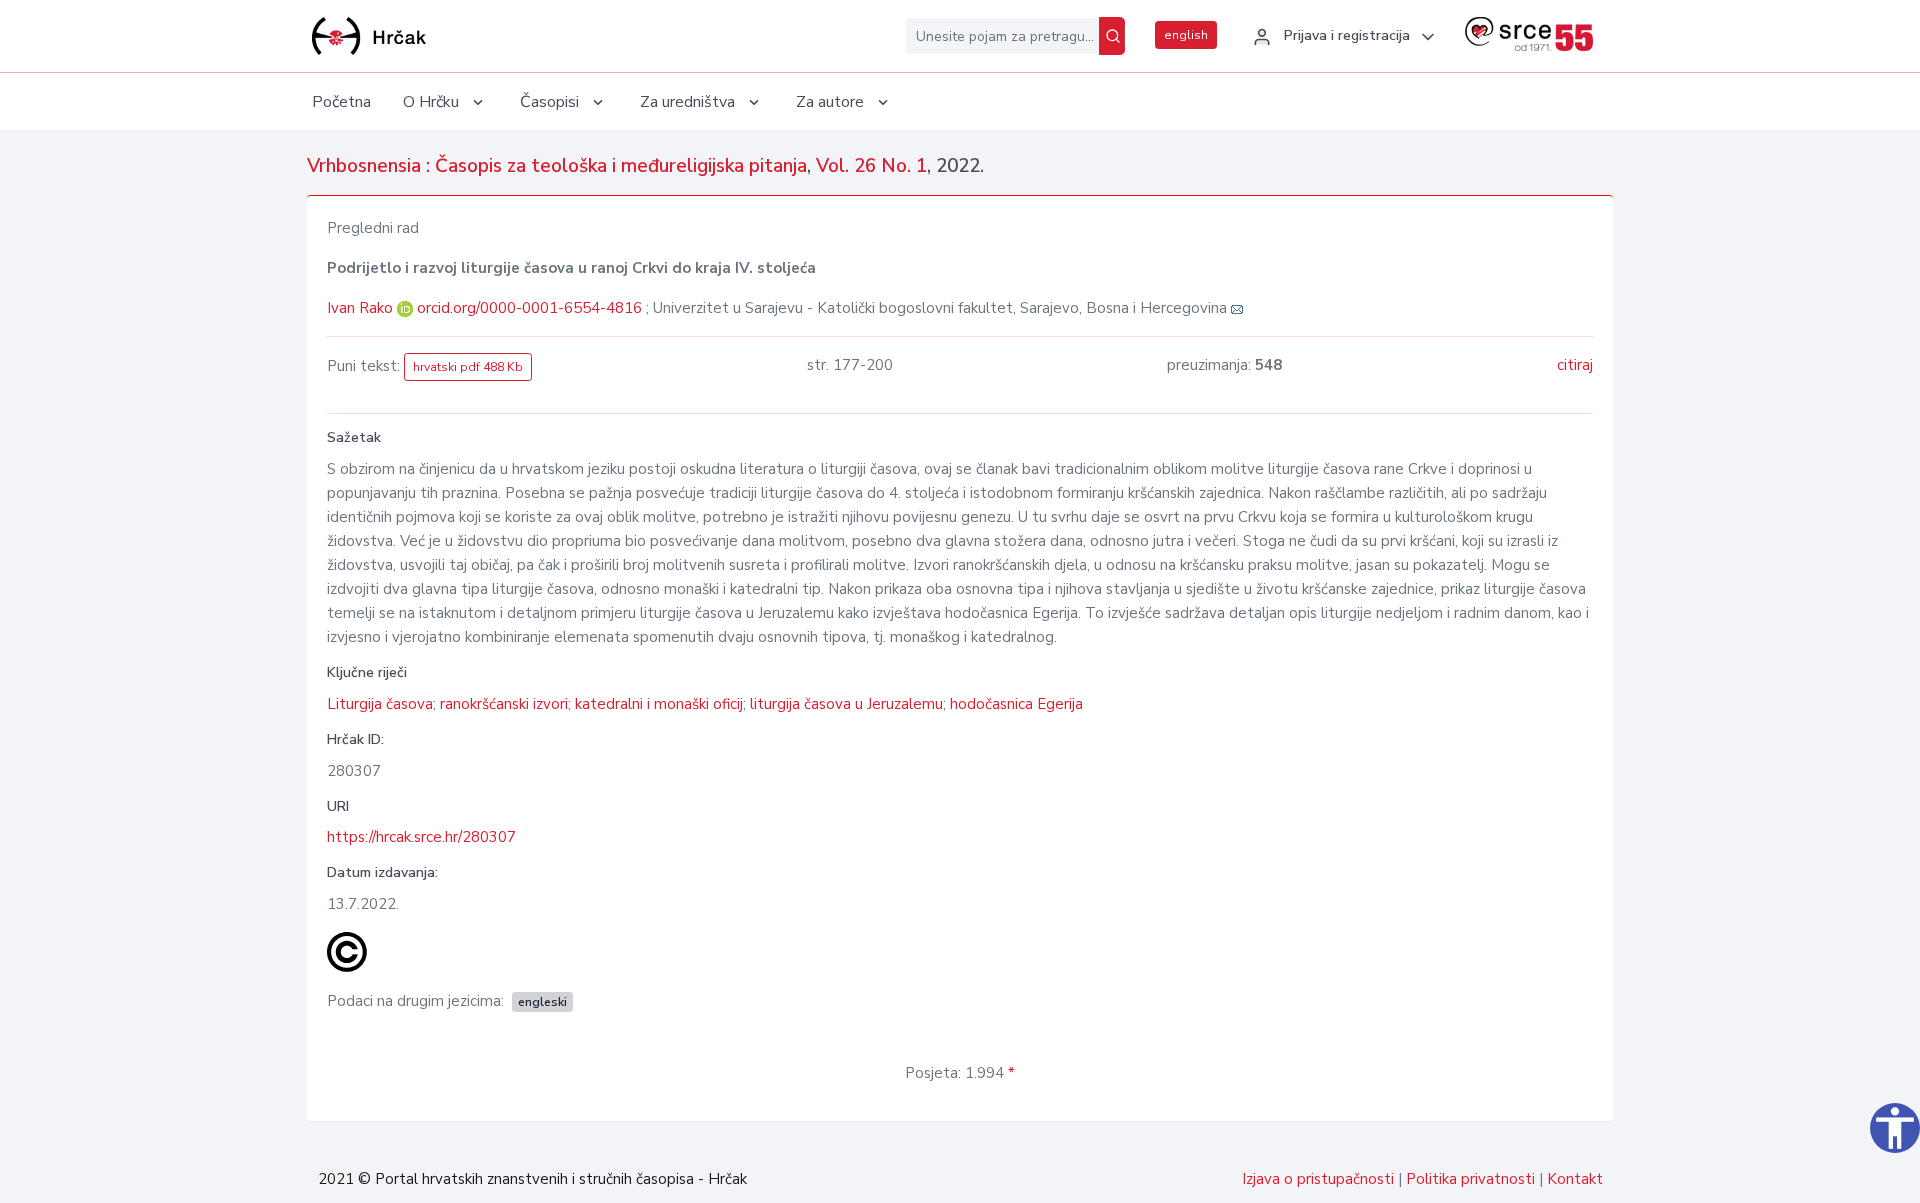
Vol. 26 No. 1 (871, 166)
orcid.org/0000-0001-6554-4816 (529, 308)
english (1186, 35)
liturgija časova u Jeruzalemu (846, 704)
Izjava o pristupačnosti (1318, 1179)
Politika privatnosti (1470, 1179)
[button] (1341, 37)
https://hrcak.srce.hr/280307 (421, 837)
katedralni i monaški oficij (659, 704)
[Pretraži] (1112, 36)
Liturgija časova (380, 704)
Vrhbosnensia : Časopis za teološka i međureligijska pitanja (557, 166)
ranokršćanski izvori (504, 704)
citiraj (1575, 365)
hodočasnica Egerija (1016, 704)
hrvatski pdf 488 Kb (468, 367)
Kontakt (1575, 1179)
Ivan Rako (362, 308)
